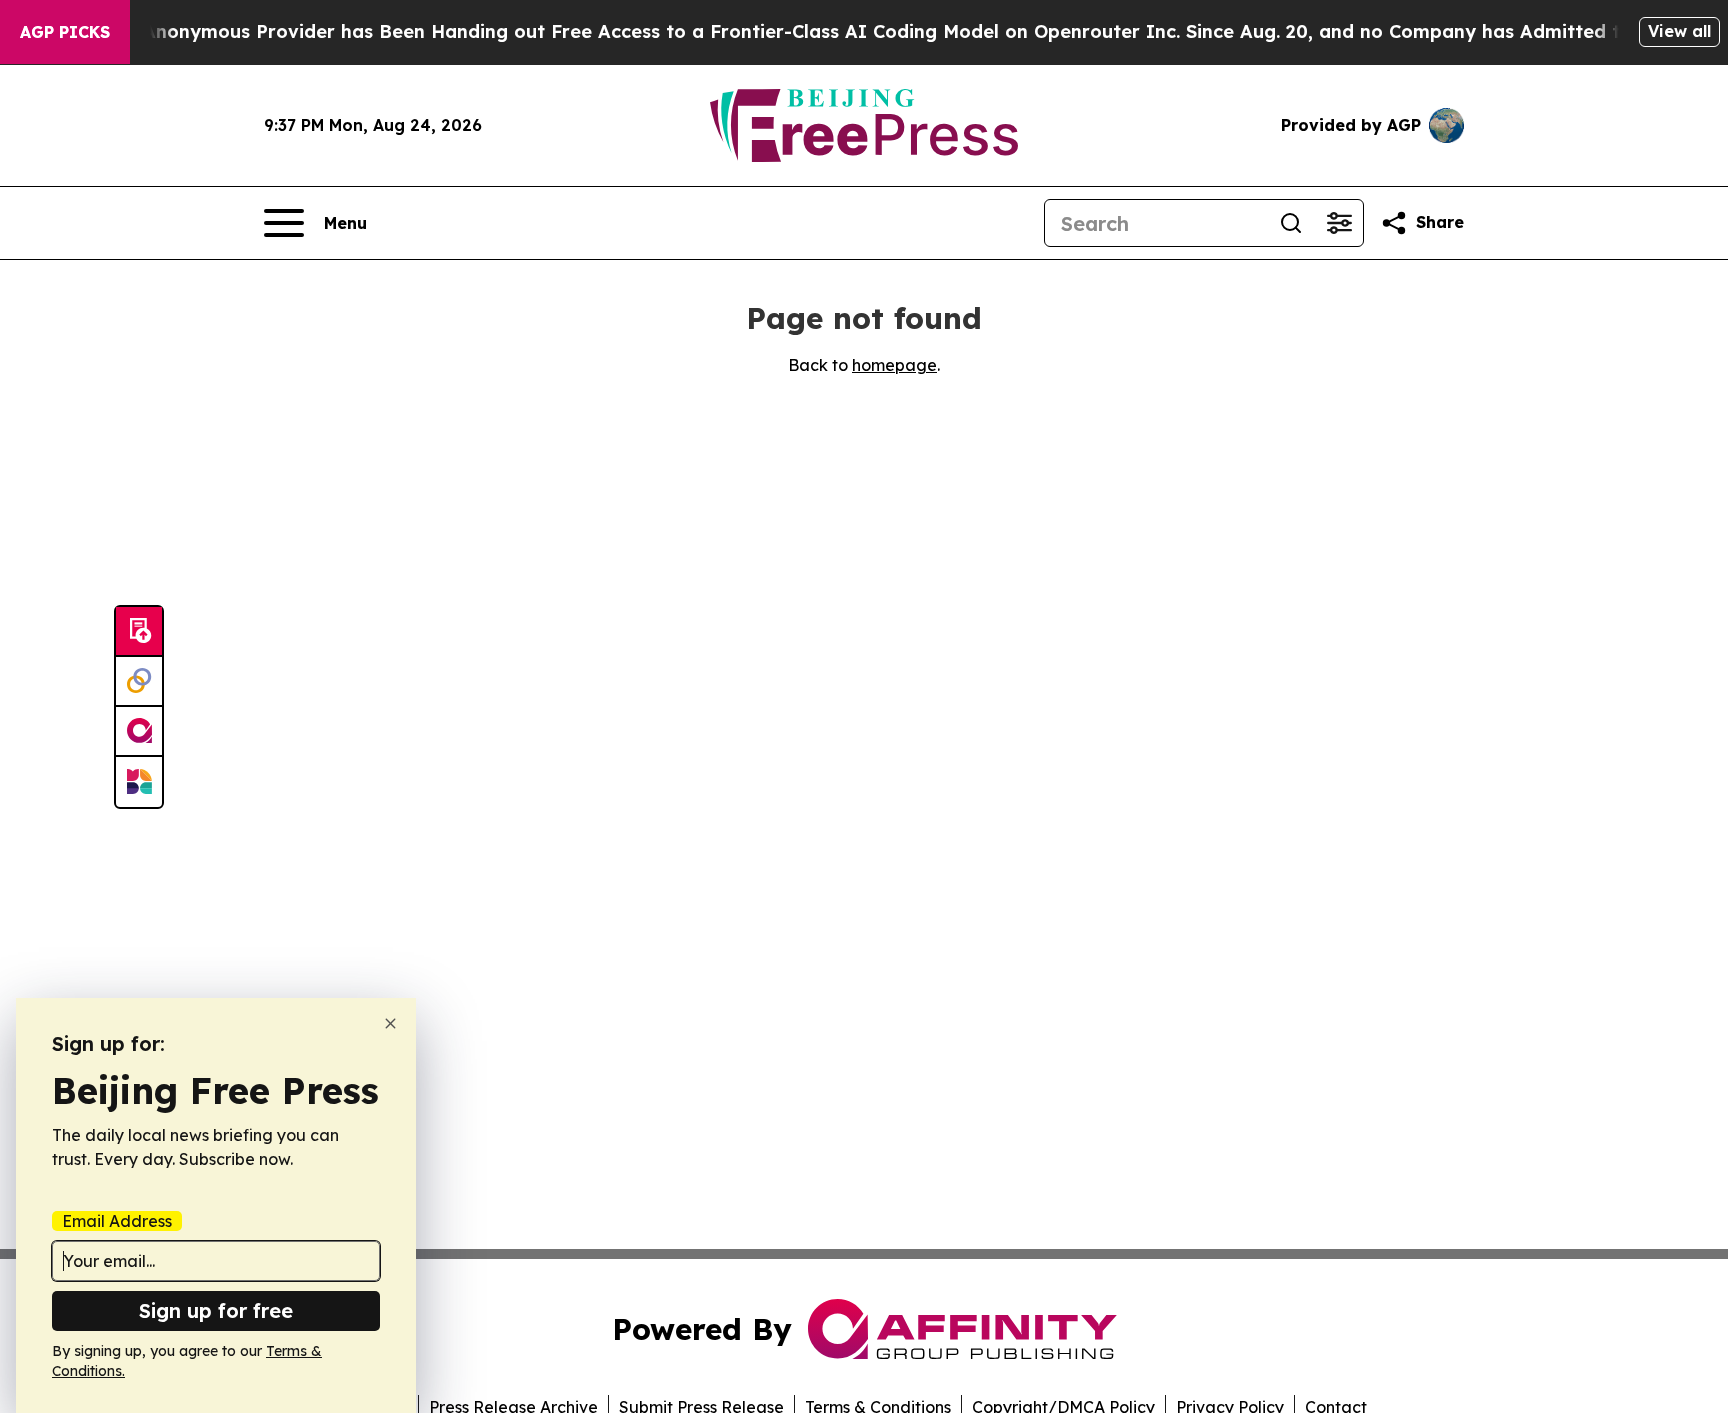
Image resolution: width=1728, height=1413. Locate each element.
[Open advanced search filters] (1339, 223)
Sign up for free (216, 1310)
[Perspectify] (139, 682)
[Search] (1291, 223)
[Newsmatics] (139, 782)
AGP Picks (65, 32)
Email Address (117, 1221)
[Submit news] (139, 632)
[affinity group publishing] (139, 732)
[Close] (390, 1023)
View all (1679, 31)
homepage (894, 365)
